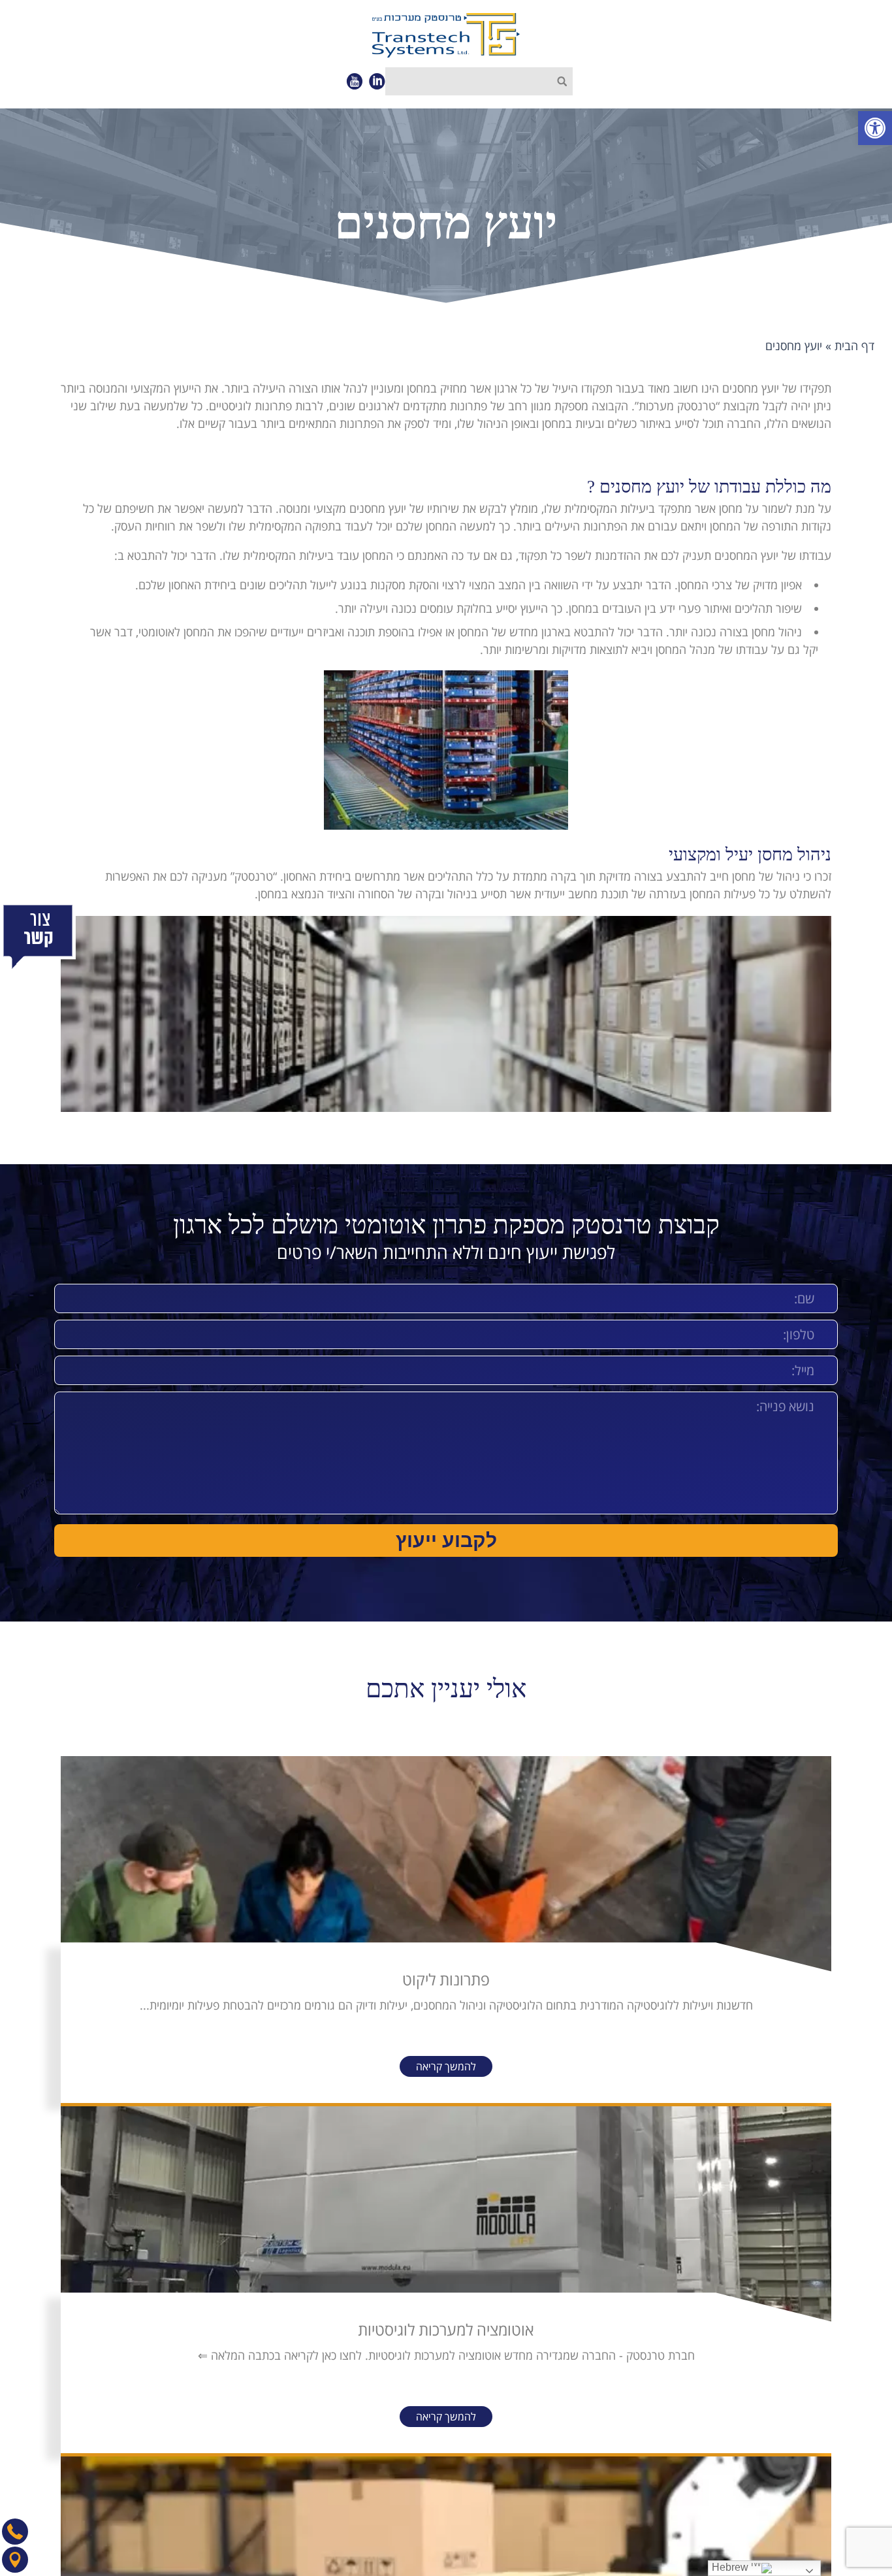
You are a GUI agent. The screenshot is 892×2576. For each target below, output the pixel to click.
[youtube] (354, 81)
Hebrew (731, 2567)
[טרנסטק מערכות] (446, 35)
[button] (875, 128)
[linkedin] (377, 81)
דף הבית (854, 345)
